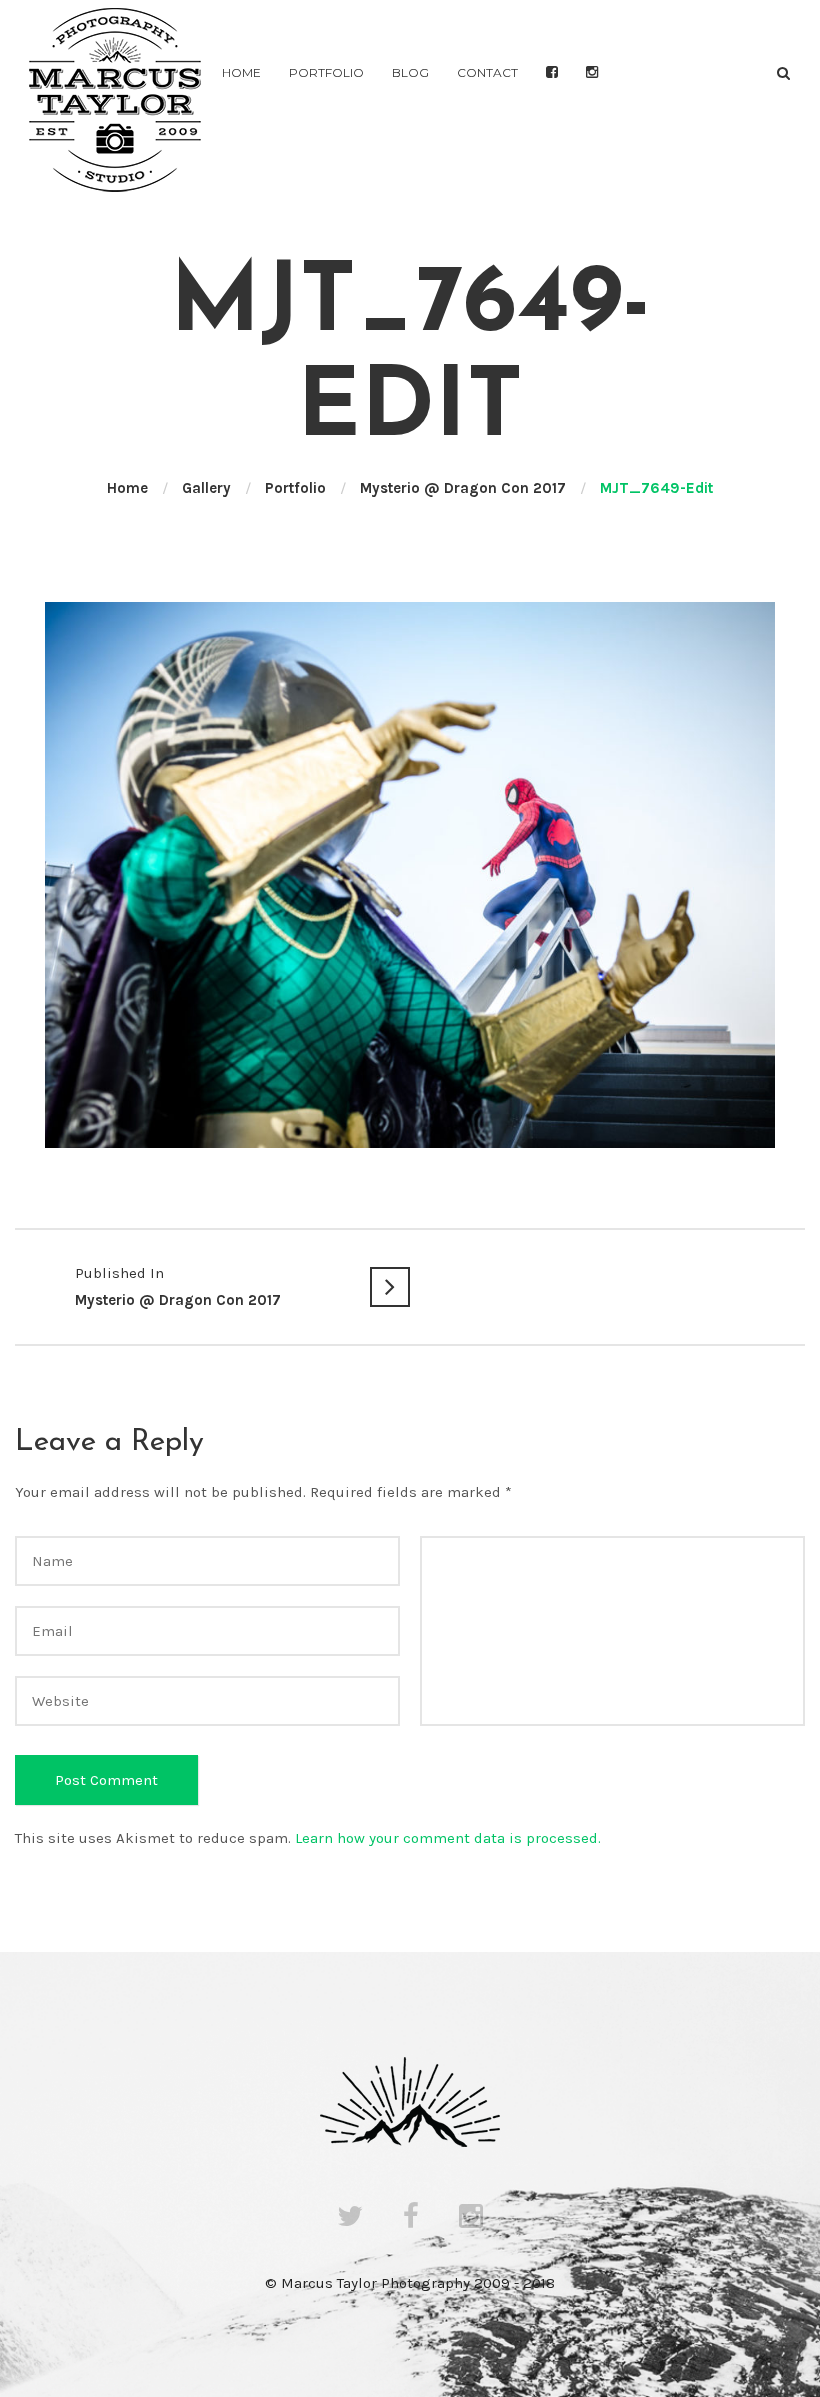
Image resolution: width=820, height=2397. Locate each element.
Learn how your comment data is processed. (448, 1838)
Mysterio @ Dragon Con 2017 (463, 488)
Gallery (206, 488)
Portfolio (326, 72)
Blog (410, 72)
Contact (487, 72)
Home (241, 72)
